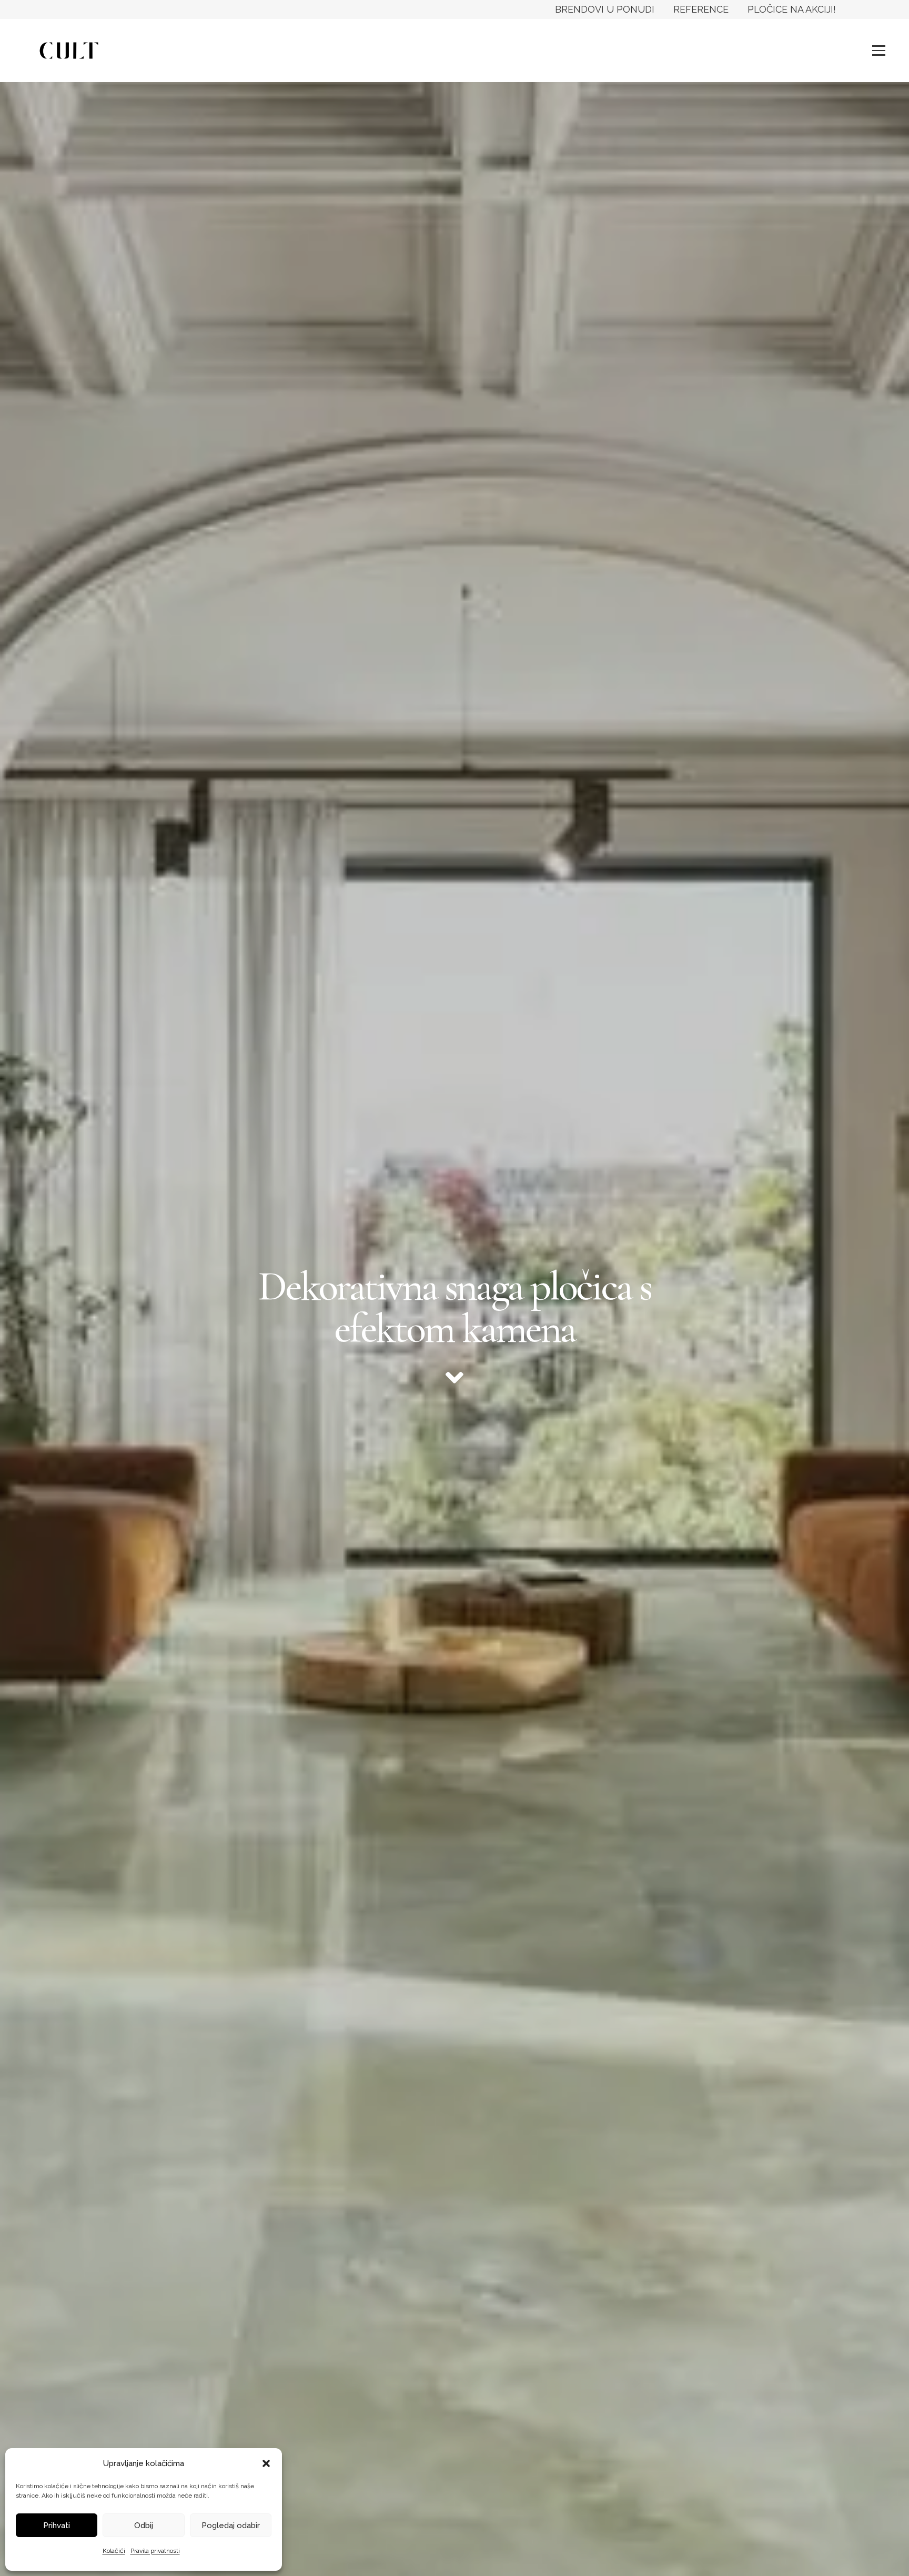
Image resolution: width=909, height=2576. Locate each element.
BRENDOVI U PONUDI (605, 9)
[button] (266, 2463)
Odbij (144, 2526)
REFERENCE (701, 9)
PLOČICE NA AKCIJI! (792, 9)
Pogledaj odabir (231, 2526)
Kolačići (114, 2551)
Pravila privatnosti (155, 2551)
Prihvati (57, 2526)
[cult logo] (69, 50)
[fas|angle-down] (454, 1378)
